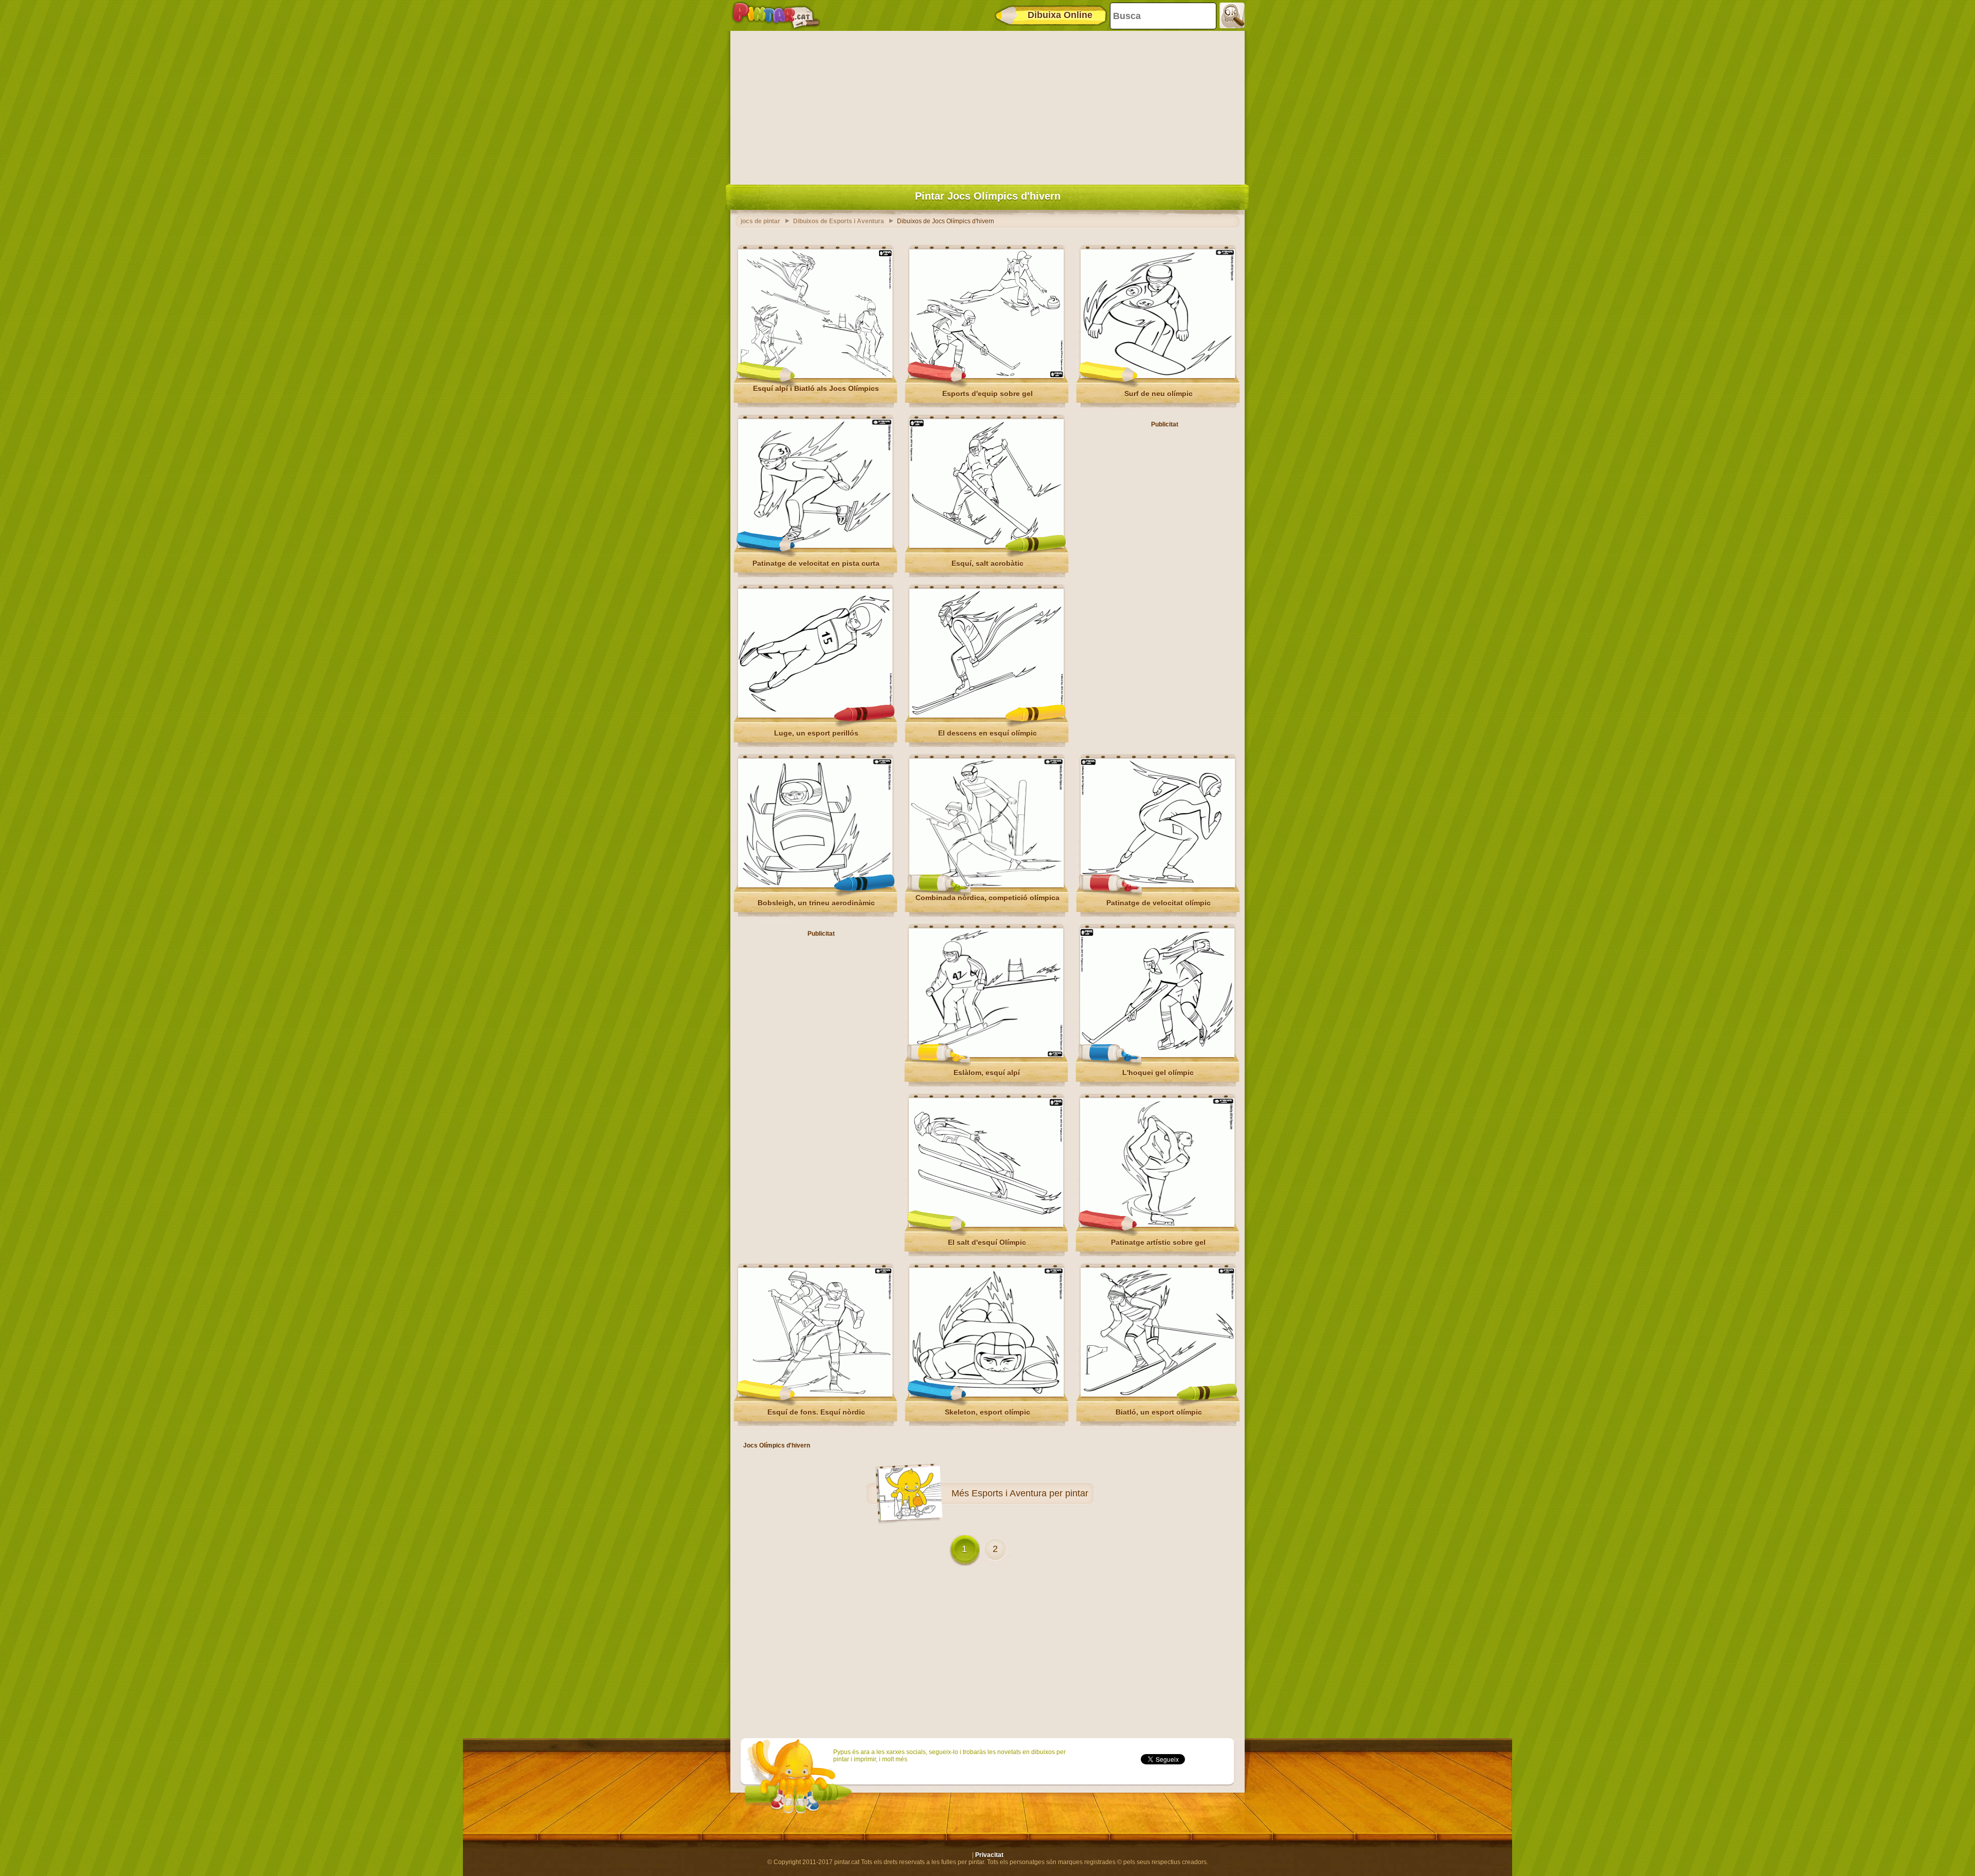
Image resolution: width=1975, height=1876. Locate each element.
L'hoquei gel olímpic (1158, 1073)
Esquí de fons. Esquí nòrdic (816, 1412)
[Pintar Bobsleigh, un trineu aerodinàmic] (815, 885)
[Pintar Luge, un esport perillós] (815, 716)
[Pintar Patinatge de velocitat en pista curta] (815, 546)
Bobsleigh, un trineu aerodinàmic (816, 903)
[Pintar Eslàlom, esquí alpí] (986, 1055)
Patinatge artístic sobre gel (1158, 1242)
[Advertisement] (987, 105)
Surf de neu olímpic (1159, 394)
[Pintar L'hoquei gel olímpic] (1157, 1055)
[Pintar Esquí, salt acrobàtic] (986, 546)
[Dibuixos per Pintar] (776, 15)
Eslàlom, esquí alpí (987, 1073)
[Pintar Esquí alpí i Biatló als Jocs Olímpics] (815, 376)
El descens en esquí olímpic (987, 733)
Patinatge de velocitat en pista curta (816, 563)
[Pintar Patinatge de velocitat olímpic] (1158, 885)
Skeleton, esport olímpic (987, 1412)
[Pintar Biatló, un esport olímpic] (1158, 1395)
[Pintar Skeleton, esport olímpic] (986, 1395)
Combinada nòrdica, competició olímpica (987, 898)
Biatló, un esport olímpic (1159, 1412)
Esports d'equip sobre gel (987, 394)
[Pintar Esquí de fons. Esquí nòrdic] (815, 1395)
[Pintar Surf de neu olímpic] (1158, 376)
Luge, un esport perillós (816, 733)
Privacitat (989, 1855)
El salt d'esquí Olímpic (987, 1242)
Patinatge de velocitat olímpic (1159, 903)
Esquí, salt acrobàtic (987, 563)
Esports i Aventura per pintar (1030, 1493)
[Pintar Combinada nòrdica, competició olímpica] (986, 885)
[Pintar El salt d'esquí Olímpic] (986, 1225)
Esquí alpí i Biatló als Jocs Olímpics (816, 388)
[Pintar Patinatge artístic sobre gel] (1157, 1225)
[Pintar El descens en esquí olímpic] (986, 716)
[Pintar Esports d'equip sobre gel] (986, 376)
